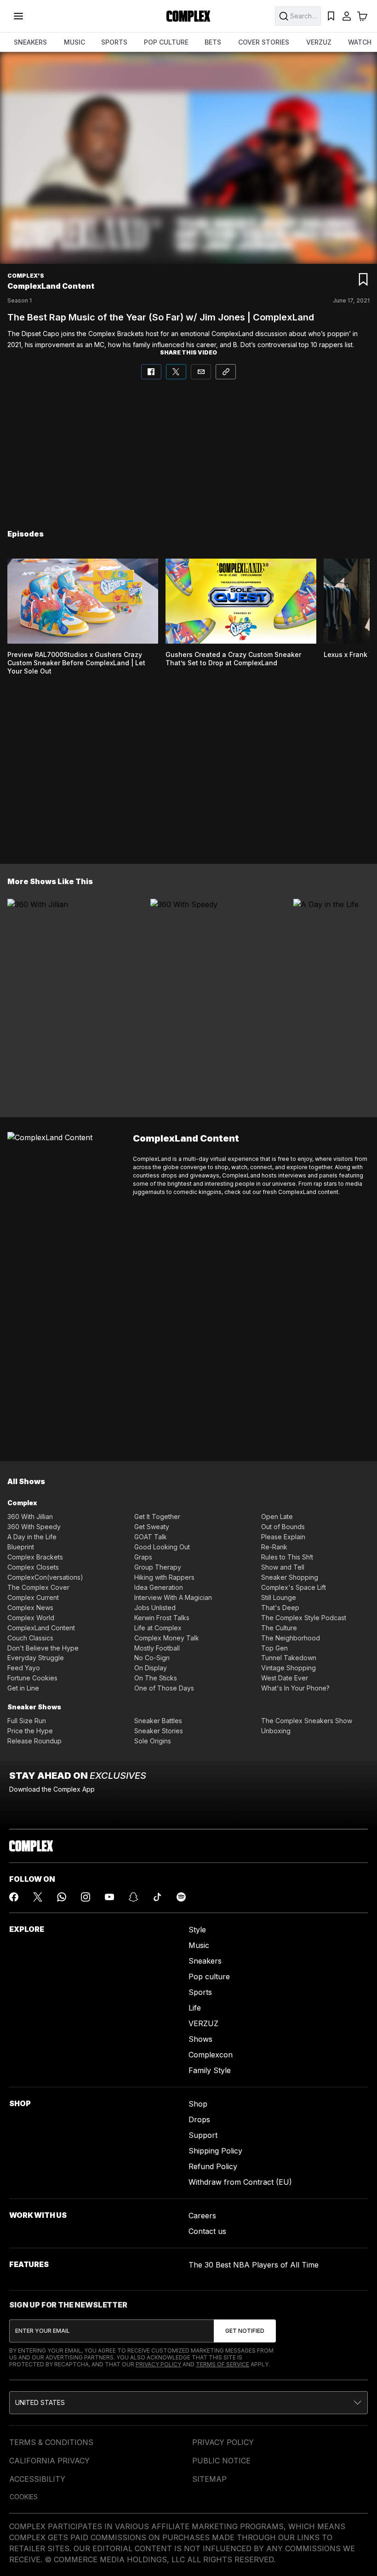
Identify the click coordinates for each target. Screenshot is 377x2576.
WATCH (360, 42)
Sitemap (209, 2479)
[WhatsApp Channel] (62, 1897)
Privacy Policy (158, 2364)
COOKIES (24, 2497)
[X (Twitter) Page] (38, 1897)
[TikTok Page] (157, 1897)
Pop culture (209, 1976)
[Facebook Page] (14, 1897)
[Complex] (188, 16)
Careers (202, 2216)
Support (203, 2135)
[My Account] (347, 16)
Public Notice (221, 2461)
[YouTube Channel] (109, 1897)
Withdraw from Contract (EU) (240, 2182)
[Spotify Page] (181, 1897)
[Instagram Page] (86, 1897)
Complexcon (211, 2055)
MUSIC (74, 42)
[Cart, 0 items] (362, 16)
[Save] (363, 280)
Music (199, 1945)
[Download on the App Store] (50, 1810)
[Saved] (331, 16)
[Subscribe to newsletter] (245, 2331)
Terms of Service (223, 2364)
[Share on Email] (201, 372)
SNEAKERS (30, 42)
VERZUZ (319, 42)
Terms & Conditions (51, 2442)
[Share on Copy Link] (226, 372)
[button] (188, 2403)
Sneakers (205, 1961)
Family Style (210, 2070)
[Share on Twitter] (176, 372)
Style (197, 1930)
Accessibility (37, 2479)
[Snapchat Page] (133, 1897)
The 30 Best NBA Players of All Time (254, 2265)
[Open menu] (18, 16)
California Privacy (49, 2461)
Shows (200, 2039)
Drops (199, 2119)
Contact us (207, 2231)
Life (195, 2008)
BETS (213, 42)
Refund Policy (213, 2166)
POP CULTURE (166, 42)
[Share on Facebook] (151, 372)
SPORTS (114, 42)
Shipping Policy (215, 2151)
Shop (198, 2104)
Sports (200, 1992)
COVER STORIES (264, 42)
